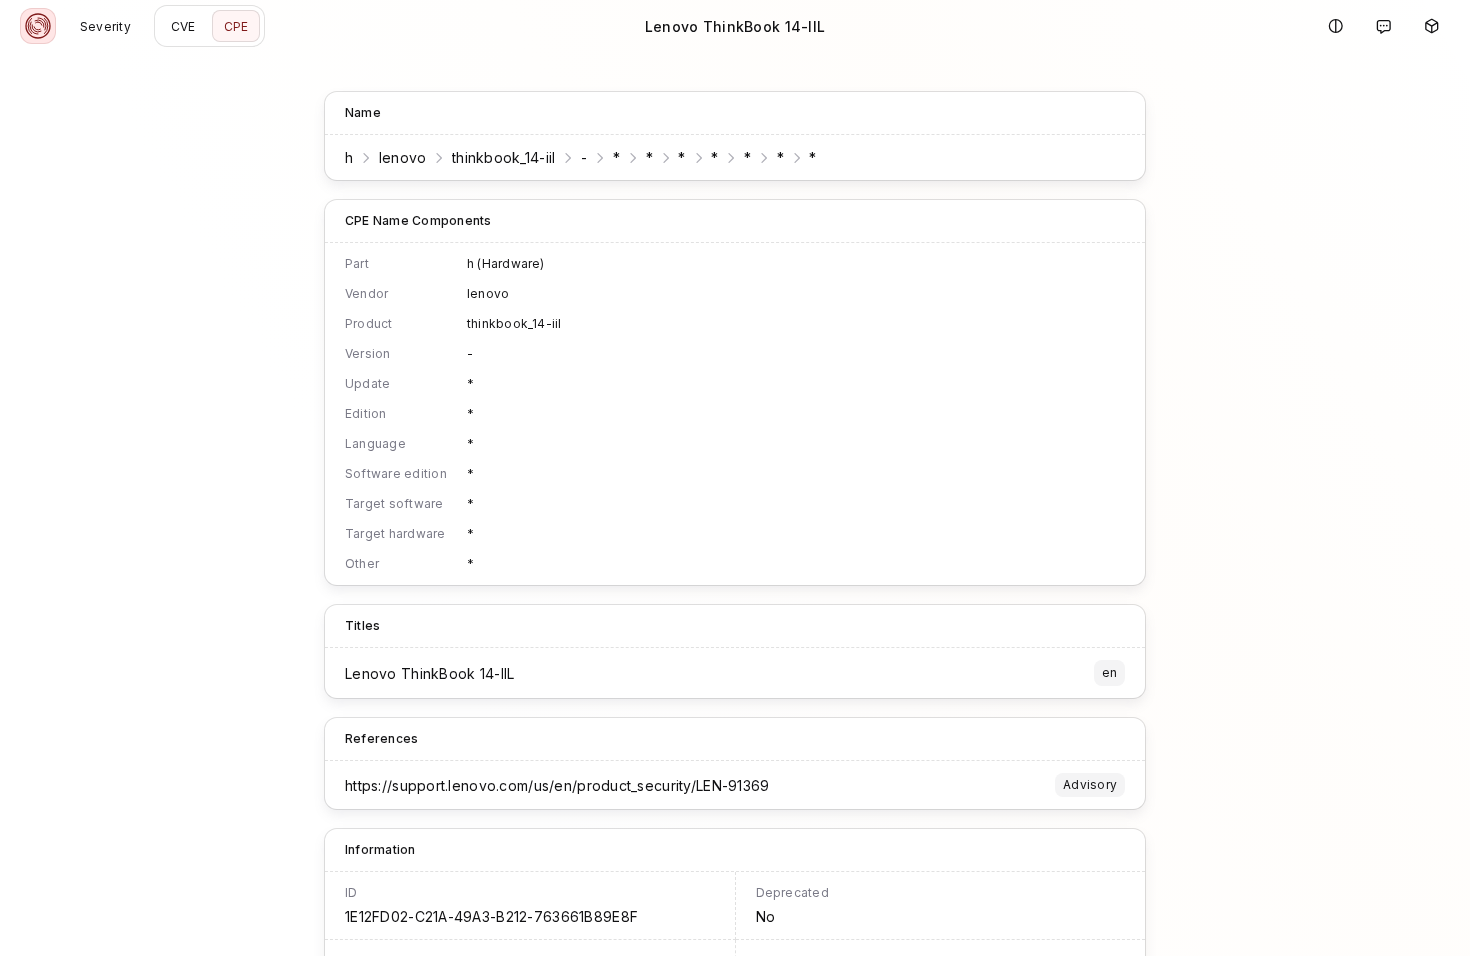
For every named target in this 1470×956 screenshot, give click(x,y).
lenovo (403, 157)
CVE (183, 26)
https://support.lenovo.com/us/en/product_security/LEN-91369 (557, 785)
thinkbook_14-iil (503, 157)
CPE (236, 26)
